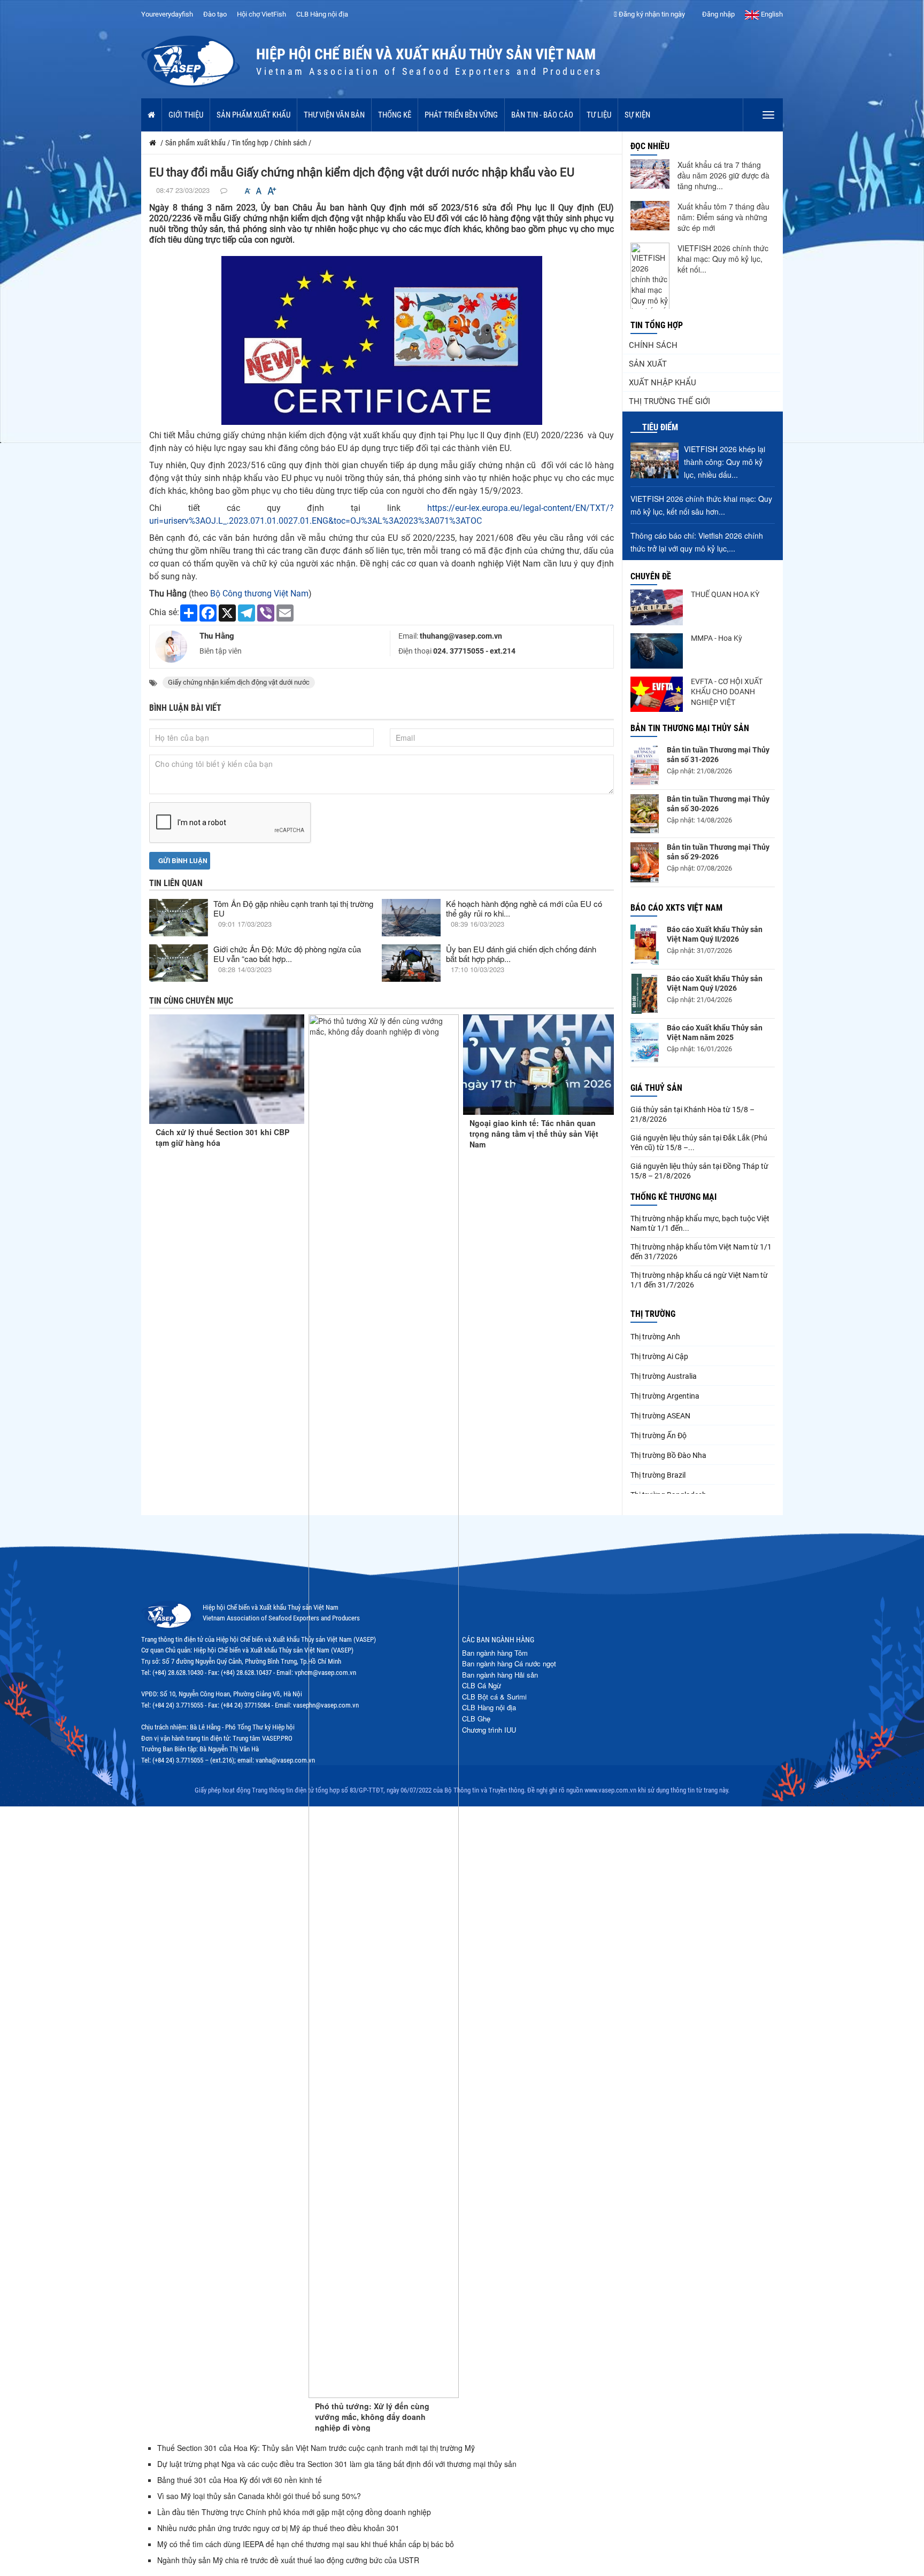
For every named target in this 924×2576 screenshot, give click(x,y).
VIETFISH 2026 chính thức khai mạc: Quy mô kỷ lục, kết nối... (723, 259)
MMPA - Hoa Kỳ (717, 638)
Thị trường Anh (655, 1337)
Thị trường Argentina (665, 1396)
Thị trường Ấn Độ (659, 1436)
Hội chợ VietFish (261, 14)
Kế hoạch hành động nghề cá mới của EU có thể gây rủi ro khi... (524, 908)
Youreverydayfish (167, 14)
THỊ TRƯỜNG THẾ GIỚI (669, 401)
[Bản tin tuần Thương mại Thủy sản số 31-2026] (645, 765)
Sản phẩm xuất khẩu (253, 115)
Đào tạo (215, 14)
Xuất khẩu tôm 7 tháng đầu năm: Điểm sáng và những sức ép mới (723, 217)
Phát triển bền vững (461, 115)
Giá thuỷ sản (656, 1088)
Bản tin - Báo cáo (542, 115)
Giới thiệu (186, 115)
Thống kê (395, 115)
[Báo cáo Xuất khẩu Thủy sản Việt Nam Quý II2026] (645, 945)
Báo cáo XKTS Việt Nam (676, 908)
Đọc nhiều (650, 146)
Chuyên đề (651, 576)
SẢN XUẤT (648, 364)
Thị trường (653, 1314)
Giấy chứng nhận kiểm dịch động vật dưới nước (239, 682)
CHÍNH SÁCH (653, 345)
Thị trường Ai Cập (659, 1356)
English (771, 14)
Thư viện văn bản (334, 115)
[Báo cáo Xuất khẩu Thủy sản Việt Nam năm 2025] (645, 1043)
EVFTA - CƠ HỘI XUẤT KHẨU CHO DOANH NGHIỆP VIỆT (727, 692)
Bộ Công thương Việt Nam (258, 593)
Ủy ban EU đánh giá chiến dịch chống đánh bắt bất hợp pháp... (521, 954)
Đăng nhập (718, 14)
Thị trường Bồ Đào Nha (668, 1455)
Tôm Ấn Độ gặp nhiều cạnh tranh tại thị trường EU (293, 908)
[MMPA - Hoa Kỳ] (657, 651)
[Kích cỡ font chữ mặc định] (259, 191)
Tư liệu (599, 115)
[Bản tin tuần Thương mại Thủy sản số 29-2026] (645, 862)
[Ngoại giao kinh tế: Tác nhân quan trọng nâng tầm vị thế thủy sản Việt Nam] (538, 1065)
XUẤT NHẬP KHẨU (663, 383)
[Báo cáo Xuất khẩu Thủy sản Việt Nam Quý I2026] (645, 994)
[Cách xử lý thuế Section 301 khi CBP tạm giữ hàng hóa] (227, 1069)
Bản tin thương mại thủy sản (690, 728)
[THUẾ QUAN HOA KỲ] (657, 607)
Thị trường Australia (664, 1376)
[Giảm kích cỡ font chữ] (248, 191)
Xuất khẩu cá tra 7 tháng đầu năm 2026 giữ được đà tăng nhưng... (723, 175)
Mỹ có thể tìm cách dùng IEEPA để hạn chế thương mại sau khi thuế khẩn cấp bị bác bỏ (306, 2544)
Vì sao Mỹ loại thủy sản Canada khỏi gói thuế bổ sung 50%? (259, 2496)
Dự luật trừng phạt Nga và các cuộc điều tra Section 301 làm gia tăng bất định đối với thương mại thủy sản (337, 2464)
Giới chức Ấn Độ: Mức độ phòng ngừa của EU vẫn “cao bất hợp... (287, 954)
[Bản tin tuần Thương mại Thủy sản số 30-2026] (645, 814)
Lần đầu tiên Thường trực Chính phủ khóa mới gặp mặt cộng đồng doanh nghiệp (294, 2512)
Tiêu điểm (660, 427)
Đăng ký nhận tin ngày (651, 14)
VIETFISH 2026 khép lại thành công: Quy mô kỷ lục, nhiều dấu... (725, 462)
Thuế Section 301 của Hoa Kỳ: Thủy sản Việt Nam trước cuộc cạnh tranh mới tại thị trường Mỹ (316, 2448)
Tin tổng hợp (657, 325)
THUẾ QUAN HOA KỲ (725, 594)
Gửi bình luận (182, 860)
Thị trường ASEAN (660, 1416)
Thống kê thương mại (673, 1197)
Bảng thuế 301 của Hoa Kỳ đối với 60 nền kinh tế (240, 2480)
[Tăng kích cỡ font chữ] (271, 191)
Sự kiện (637, 115)
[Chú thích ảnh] (382, 340)
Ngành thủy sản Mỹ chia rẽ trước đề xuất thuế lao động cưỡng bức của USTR (288, 2560)
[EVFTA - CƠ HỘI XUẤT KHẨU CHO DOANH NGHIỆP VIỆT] (657, 694)
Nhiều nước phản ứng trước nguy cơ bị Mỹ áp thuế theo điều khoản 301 (278, 2528)
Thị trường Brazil (658, 1475)
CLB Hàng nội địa (322, 14)
